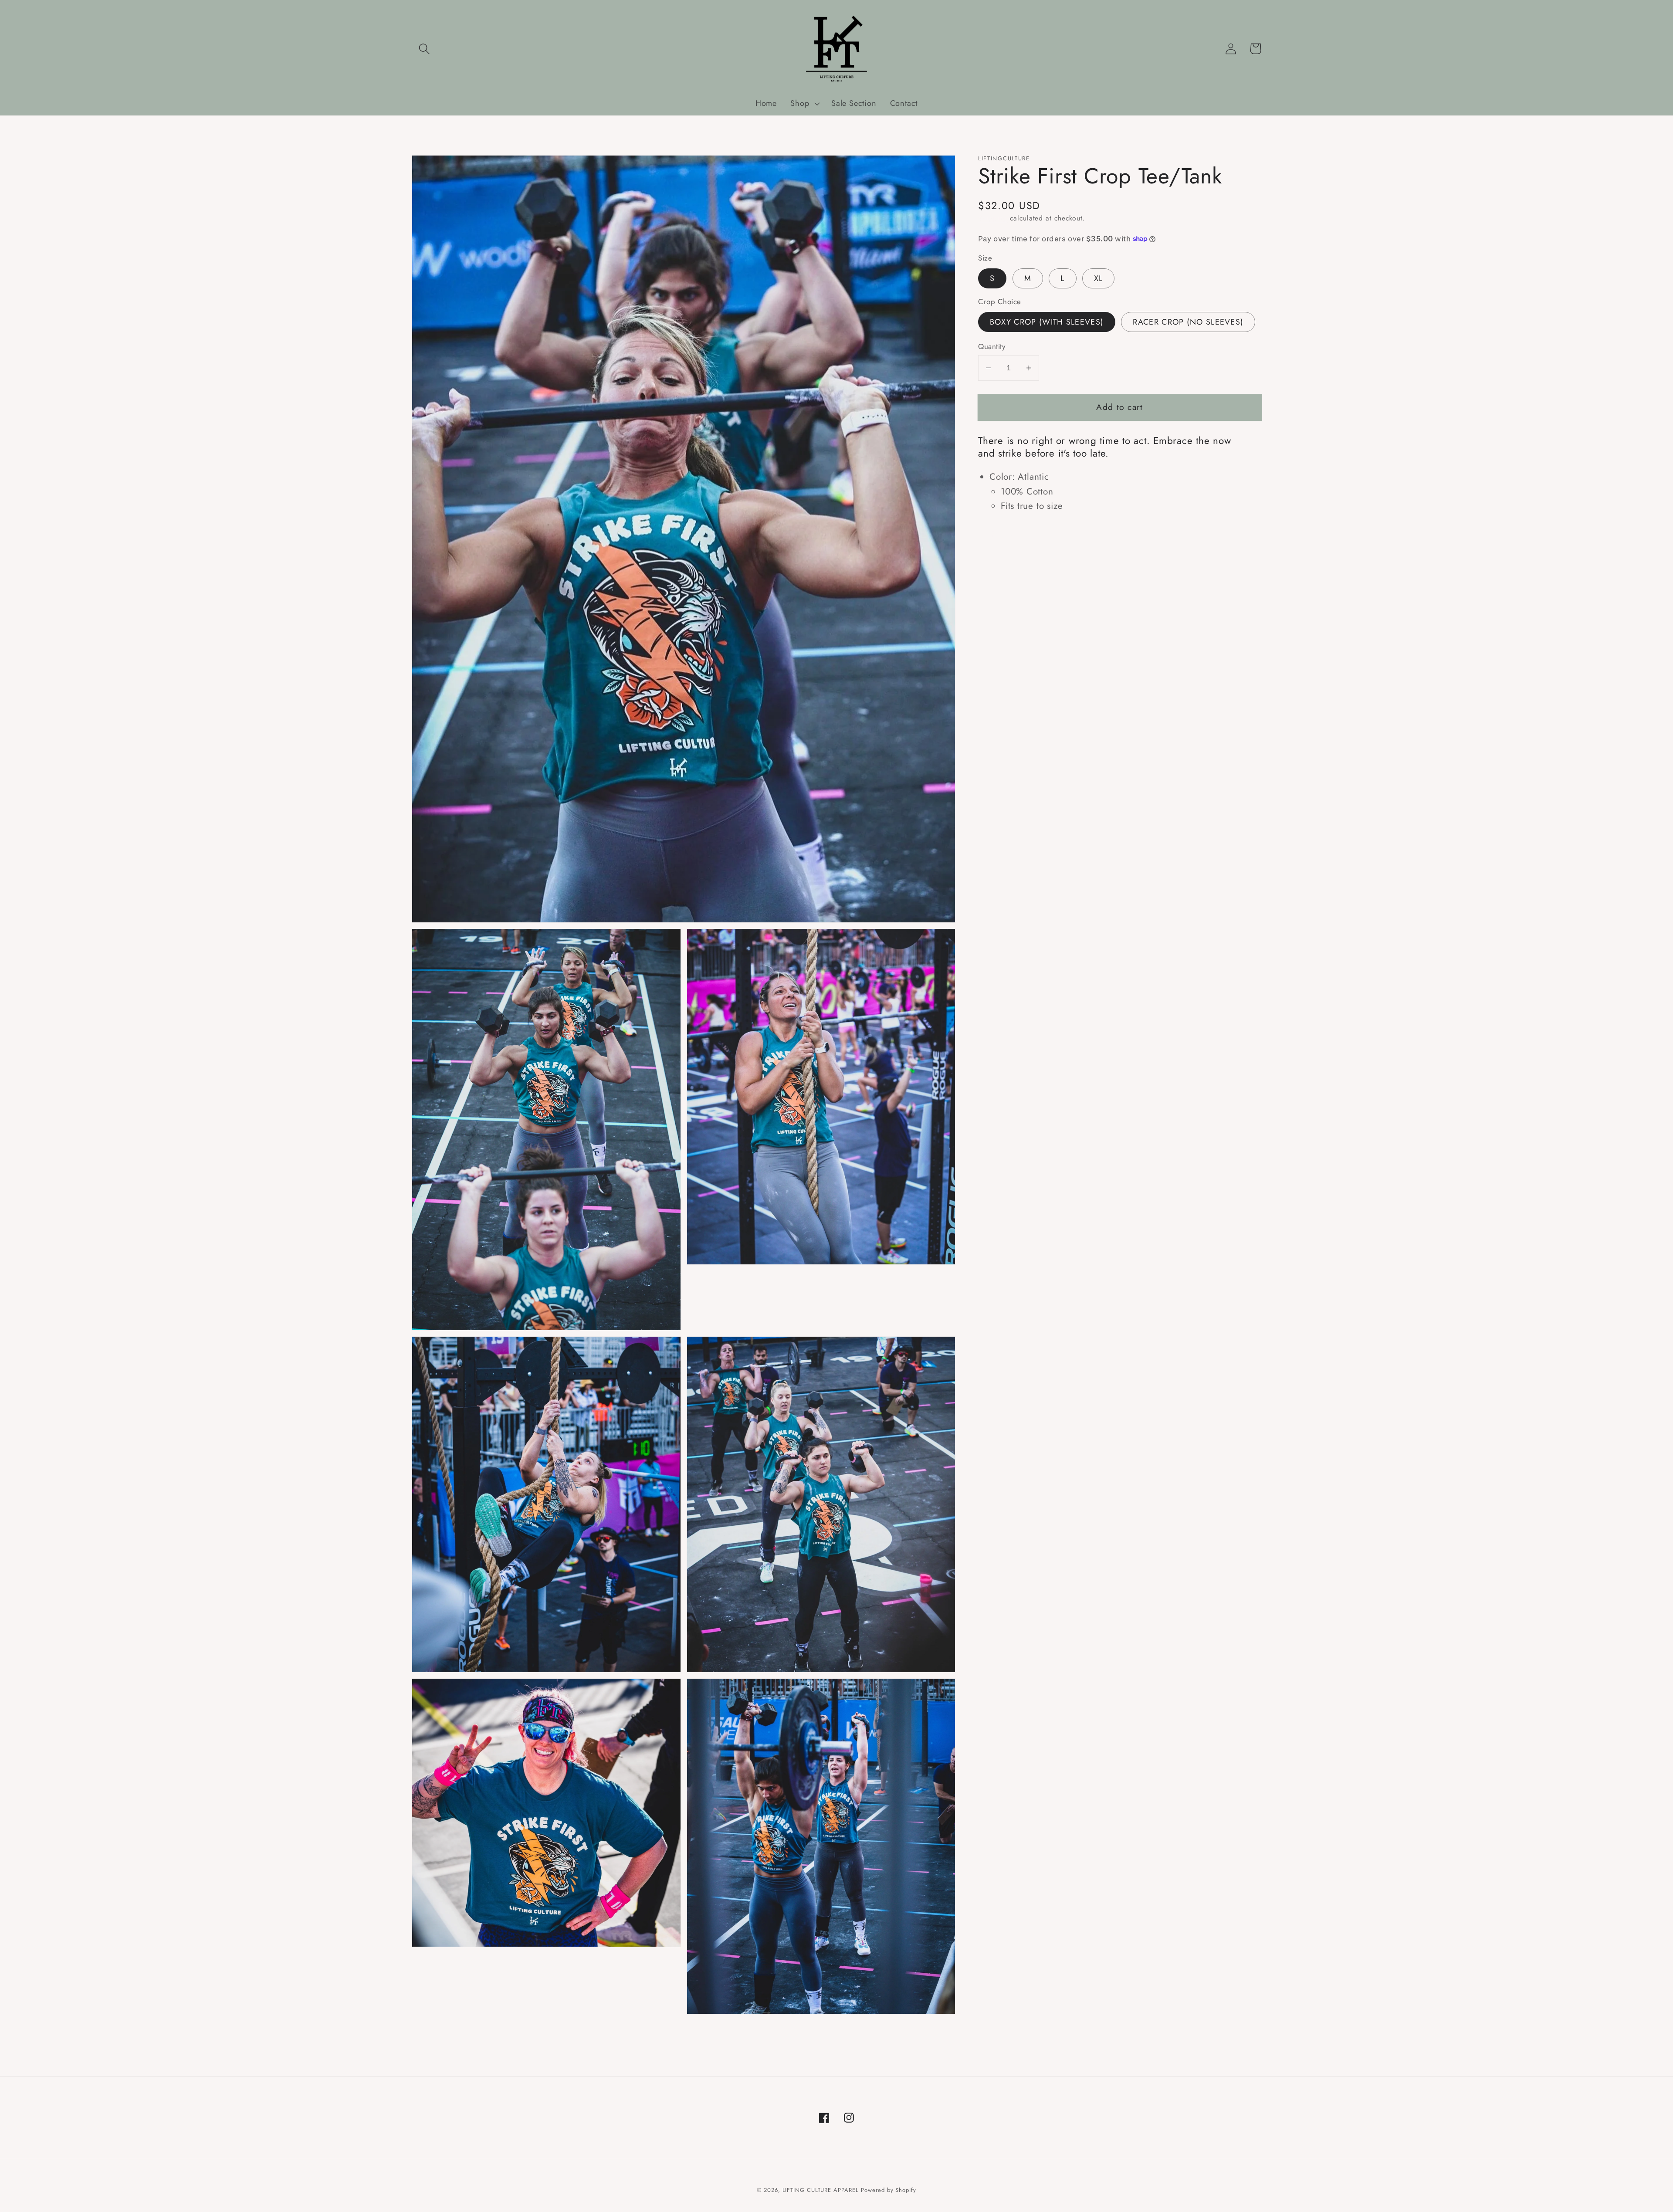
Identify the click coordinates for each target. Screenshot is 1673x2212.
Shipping (993, 218)
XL (1099, 278)
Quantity (992, 347)
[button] (424, 49)
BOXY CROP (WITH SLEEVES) (1047, 322)
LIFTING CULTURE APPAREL (821, 2190)
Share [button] (1002, 534)
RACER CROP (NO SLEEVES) (1188, 322)
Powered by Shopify (888, 2190)
